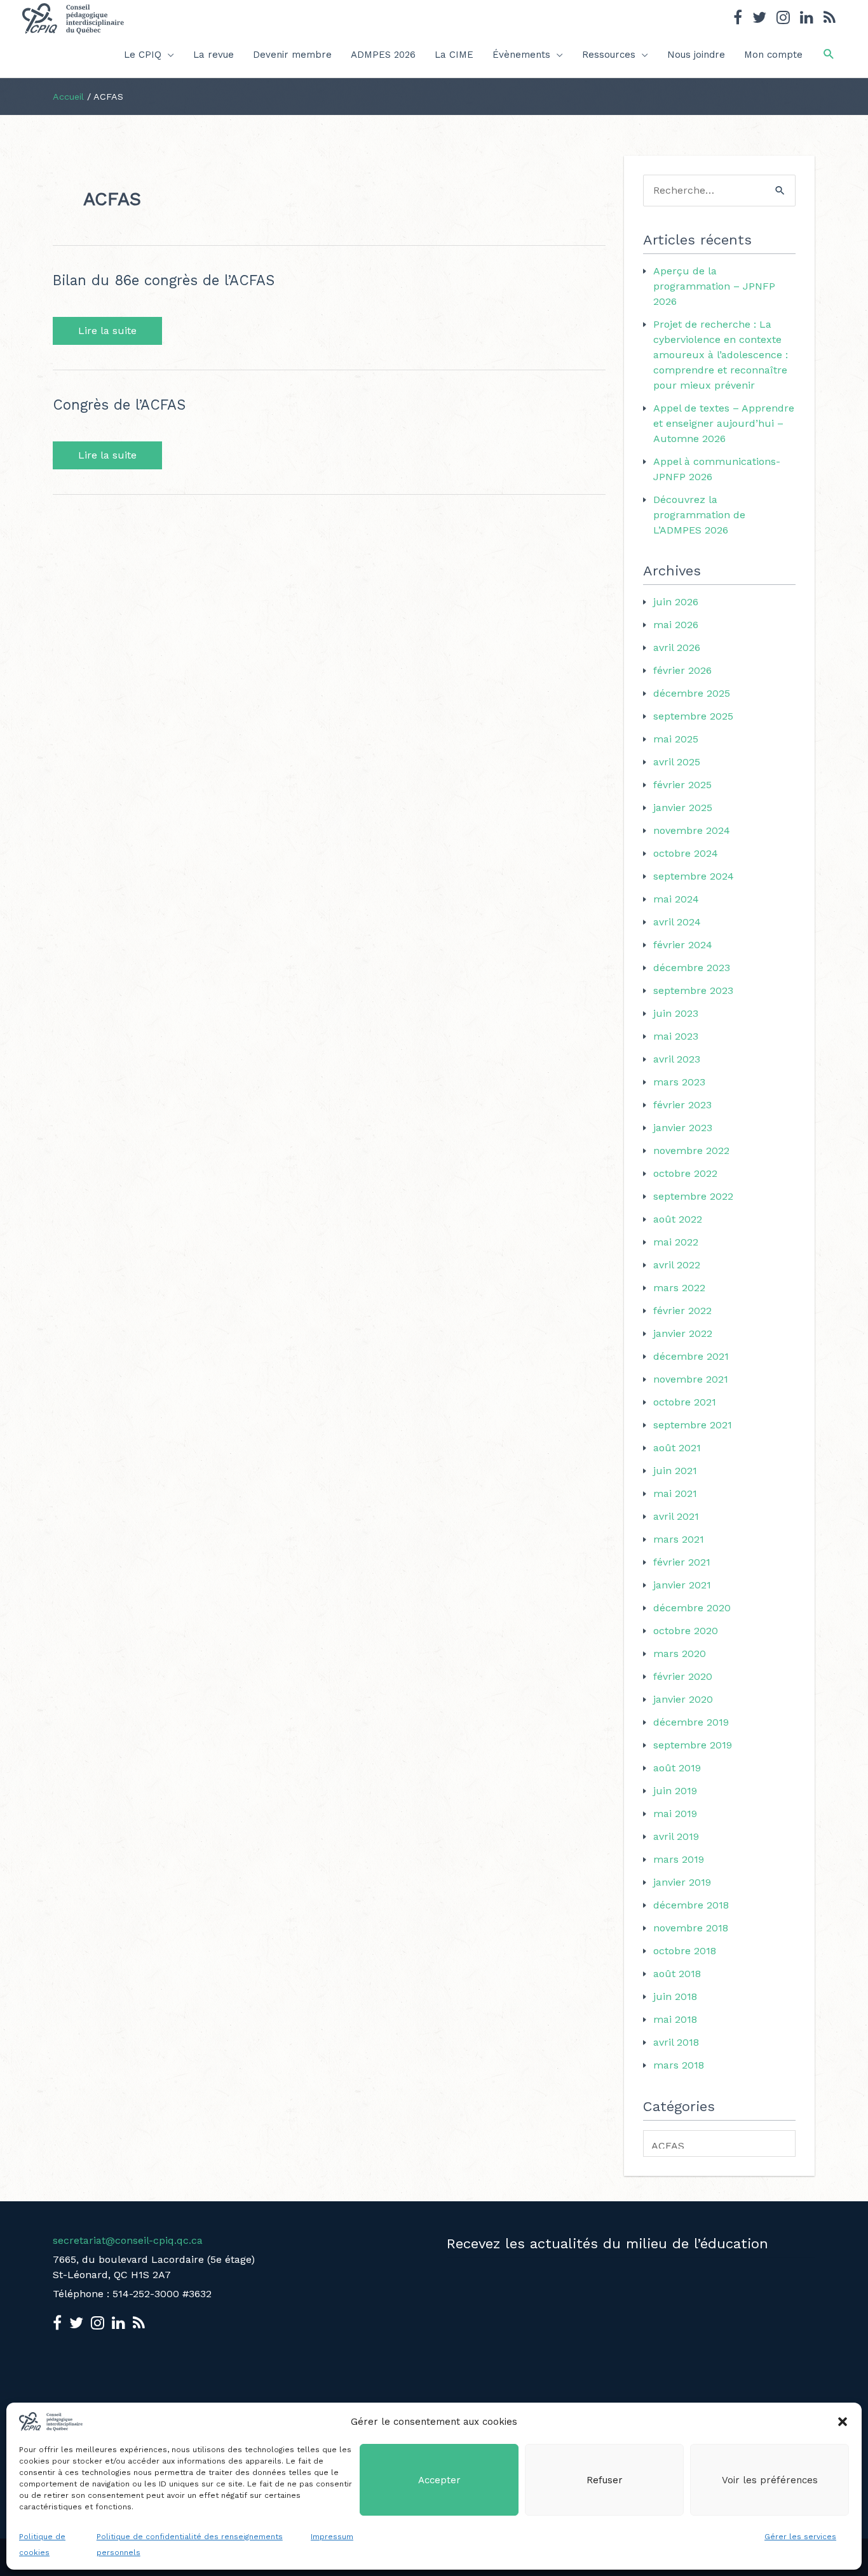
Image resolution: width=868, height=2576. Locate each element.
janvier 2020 (683, 1699)
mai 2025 (676, 739)
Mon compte (773, 55)
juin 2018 (675, 1996)
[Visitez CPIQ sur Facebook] (738, 19)
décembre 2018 (691, 1905)
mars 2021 (679, 1539)
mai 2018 (675, 2019)
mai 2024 (676, 899)
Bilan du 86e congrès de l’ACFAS (164, 280)
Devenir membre (292, 55)
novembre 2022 (691, 1150)
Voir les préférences (770, 2480)
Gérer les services (800, 2537)
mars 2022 (679, 1288)
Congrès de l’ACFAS (119, 405)
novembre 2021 (691, 1379)
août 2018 (677, 1974)
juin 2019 (675, 1791)
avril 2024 (677, 922)
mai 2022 (676, 1242)
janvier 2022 (683, 1333)
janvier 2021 (682, 1585)
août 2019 (677, 1768)
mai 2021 (675, 1493)
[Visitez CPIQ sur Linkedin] (807, 19)
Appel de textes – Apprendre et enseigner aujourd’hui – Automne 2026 (724, 423)
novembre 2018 (691, 1928)
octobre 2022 (685, 1173)
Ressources (609, 55)
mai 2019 (675, 1814)
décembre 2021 (691, 1356)
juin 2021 (675, 1471)
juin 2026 (676, 602)
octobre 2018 (685, 1951)
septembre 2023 (693, 990)
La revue (214, 55)
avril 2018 (676, 2042)
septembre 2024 (694, 876)
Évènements (521, 55)
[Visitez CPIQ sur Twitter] (759, 19)
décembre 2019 (691, 1722)
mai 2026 (676, 625)
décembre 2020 (692, 1608)
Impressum (332, 2537)
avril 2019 (676, 1836)
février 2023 (682, 1105)
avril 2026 (677, 647)
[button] (843, 2422)
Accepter (439, 2480)
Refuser (605, 2480)
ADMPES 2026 (383, 55)
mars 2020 (680, 1654)
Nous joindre (696, 55)
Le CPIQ (143, 55)
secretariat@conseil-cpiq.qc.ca (128, 2240)
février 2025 (682, 785)
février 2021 (682, 1562)
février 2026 (682, 670)
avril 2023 (677, 1059)
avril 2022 (677, 1265)
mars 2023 (679, 1082)
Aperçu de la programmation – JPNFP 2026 (714, 286)
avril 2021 (676, 1516)
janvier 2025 (683, 808)
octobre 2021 (685, 1402)
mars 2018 (679, 2065)
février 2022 (682, 1311)
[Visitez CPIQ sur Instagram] (783, 19)
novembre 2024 (692, 830)
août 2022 (678, 1219)
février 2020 (683, 1676)
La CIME (454, 55)
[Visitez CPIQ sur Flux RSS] (830, 19)
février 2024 (683, 945)
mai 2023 (676, 1036)
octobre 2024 (686, 853)
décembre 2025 (692, 693)
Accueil (68, 97)
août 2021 (677, 1448)
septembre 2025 (693, 716)
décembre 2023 (692, 968)
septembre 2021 (693, 1425)
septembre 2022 (693, 1196)
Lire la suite (107, 331)
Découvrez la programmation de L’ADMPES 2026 (699, 515)
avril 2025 (677, 762)
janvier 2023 (683, 1128)
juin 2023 (676, 1013)
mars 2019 (679, 1859)
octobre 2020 (686, 1631)
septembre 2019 (693, 1745)
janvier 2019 (682, 1882)
